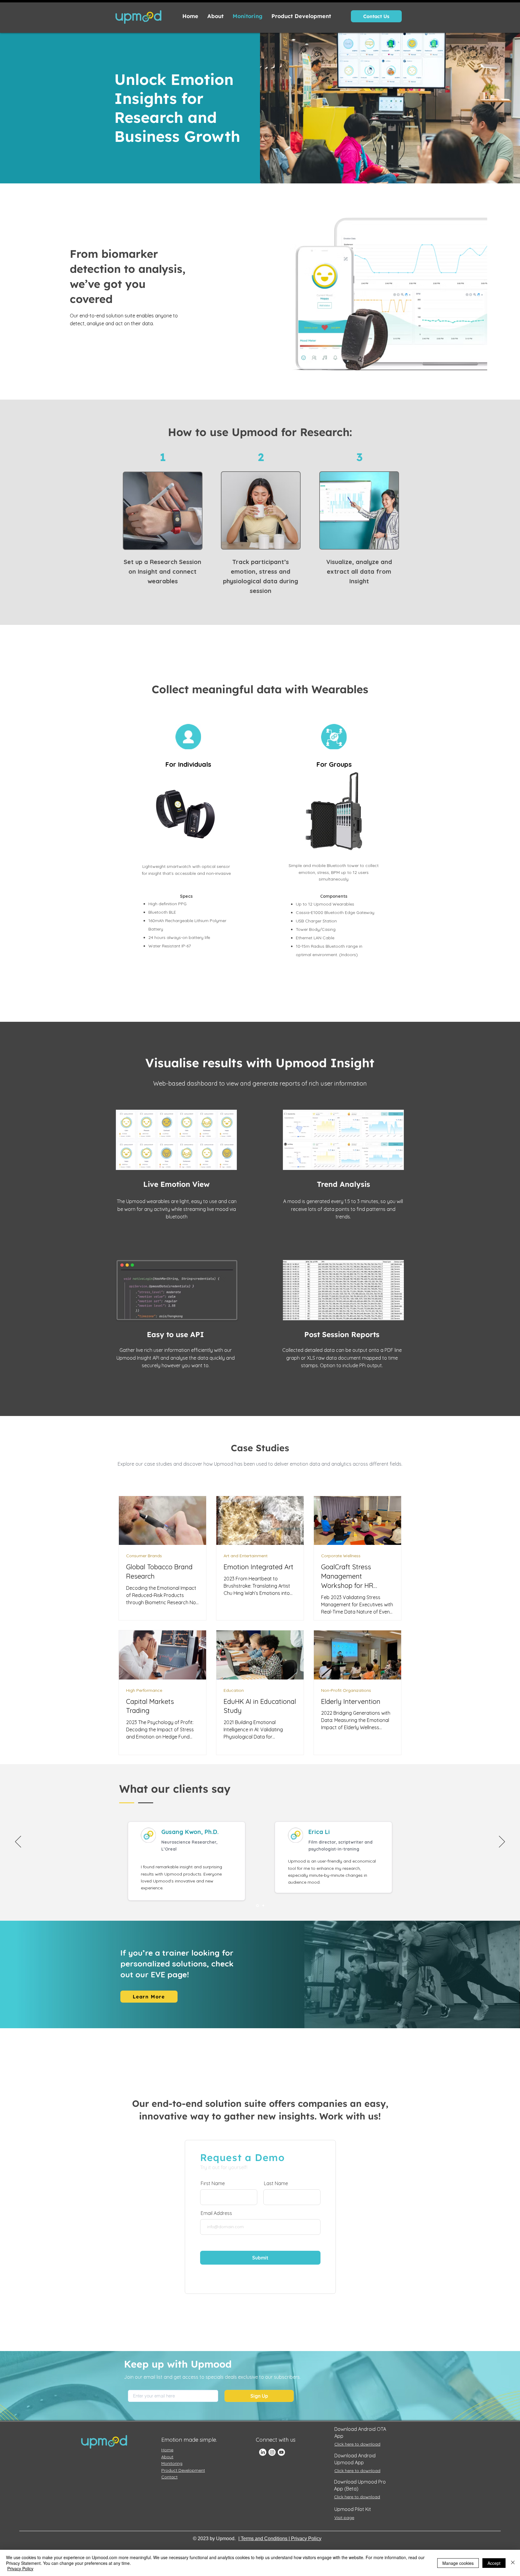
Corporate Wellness (341, 1556)
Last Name (276, 2183)
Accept (494, 2563)
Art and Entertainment (246, 1556)
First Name (213, 2183)
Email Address (216, 2213)
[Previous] (18, 1842)
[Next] (502, 1842)
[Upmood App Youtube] (281, 2452)
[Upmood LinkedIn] (263, 2452)
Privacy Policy (20, 2568)
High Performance (144, 1690)
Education (234, 1690)
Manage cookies (458, 2563)
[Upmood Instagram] (272, 2452)
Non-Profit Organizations (346, 1690)
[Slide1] (257, 1905)
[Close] (513, 2563)
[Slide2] (263, 1906)
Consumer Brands (144, 1556)
